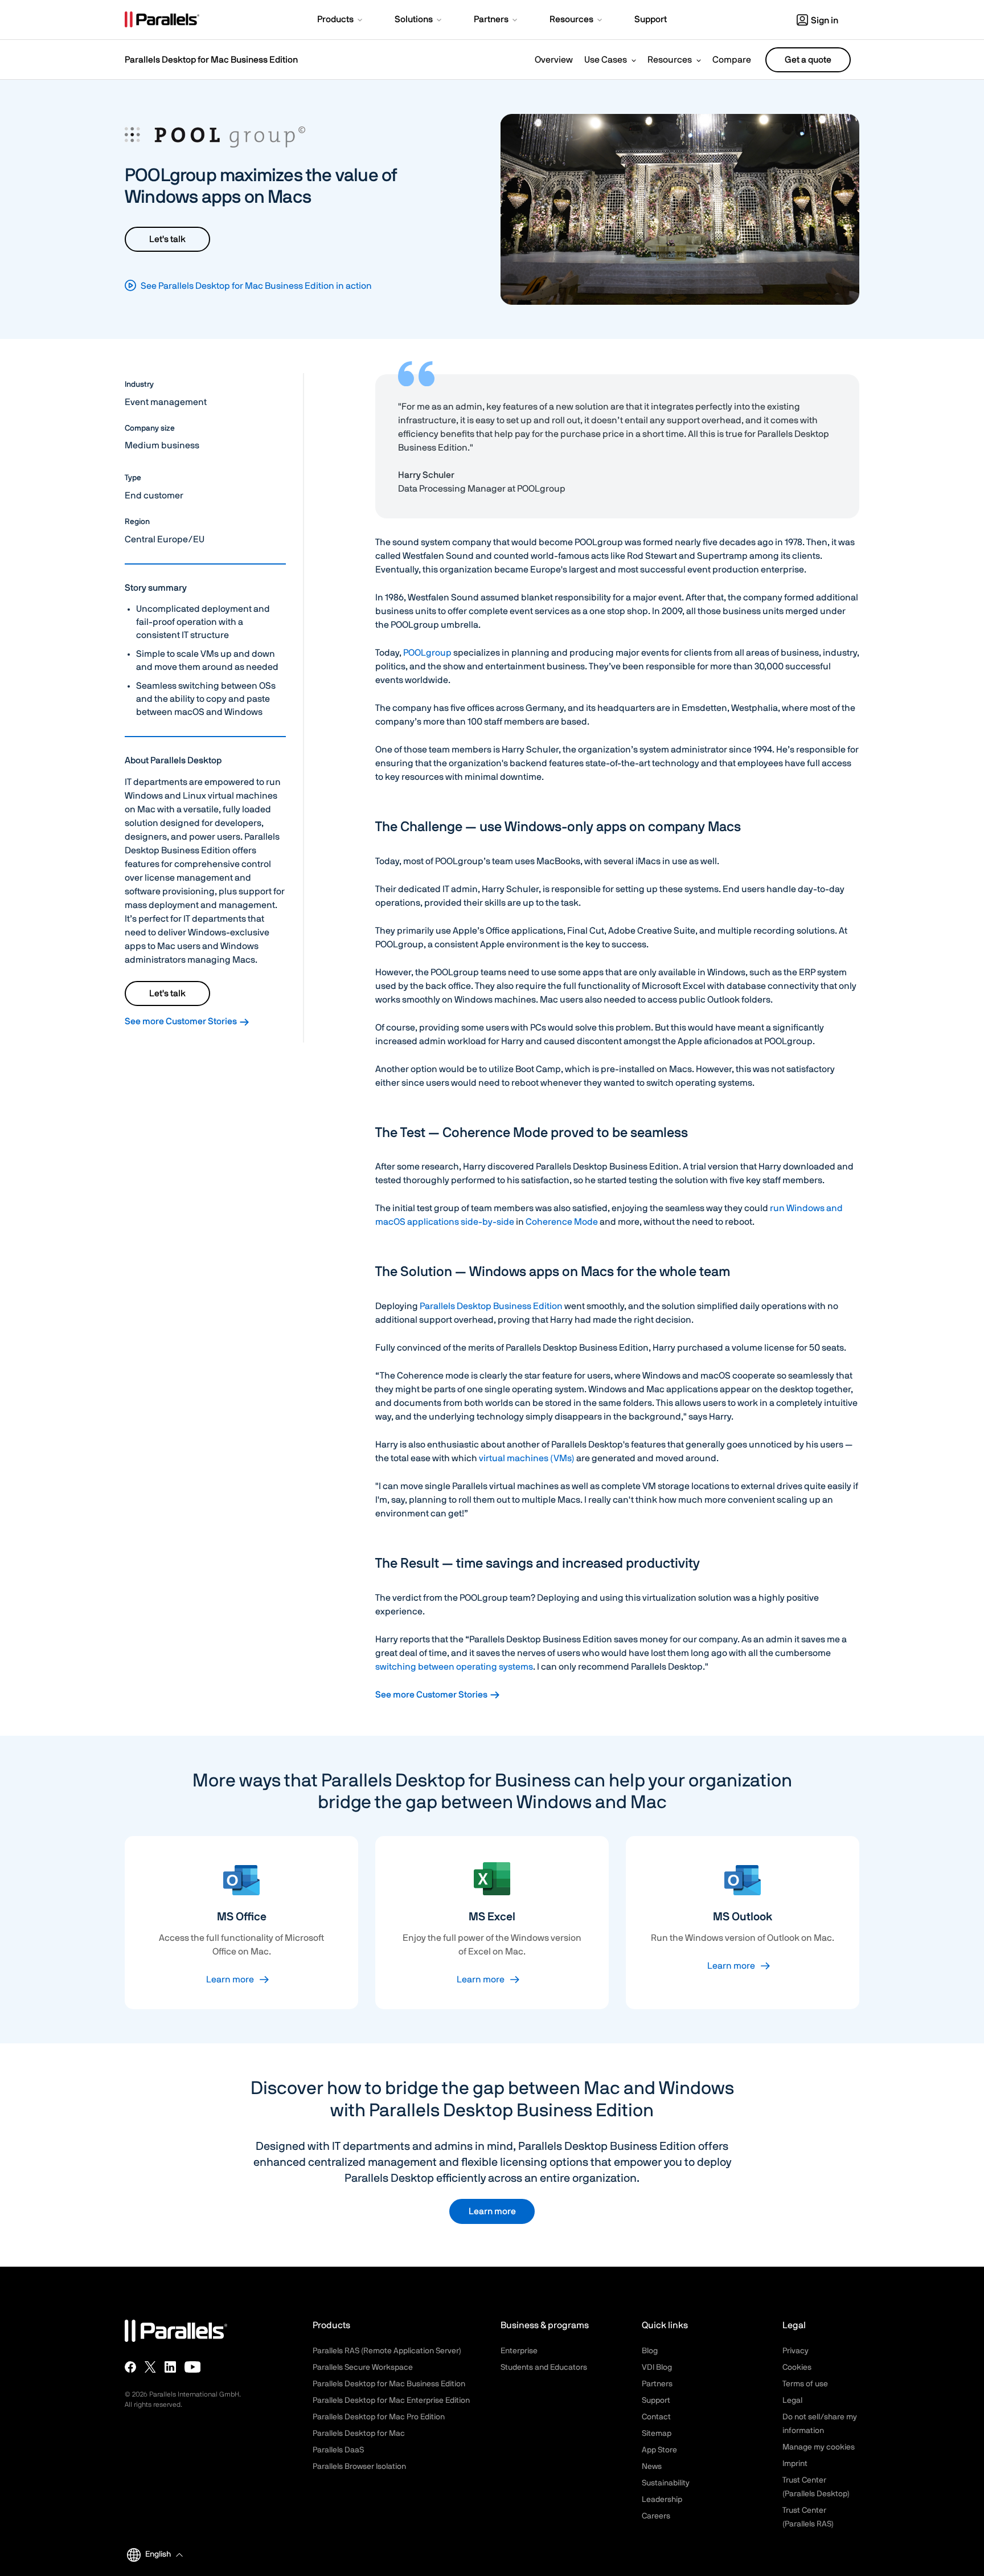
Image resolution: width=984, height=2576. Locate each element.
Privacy (796, 2351)
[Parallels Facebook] (130, 2367)
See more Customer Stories (182, 1021)
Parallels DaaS (338, 2450)
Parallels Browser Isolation (359, 2467)
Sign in (825, 21)
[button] (341, 21)
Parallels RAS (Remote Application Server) (387, 2351)
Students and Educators (544, 2368)
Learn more (230, 1980)
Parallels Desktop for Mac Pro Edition (379, 2417)
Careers (656, 2516)
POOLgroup (427, 653)
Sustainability (666, 2483)
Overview (554, 60)
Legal (792, 2401)
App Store (659, 2450)
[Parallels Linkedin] (170, 2367)
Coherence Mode (562, 1222)
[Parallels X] (150, 2367)
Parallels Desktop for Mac (359, 2434)
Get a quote (808, 60)
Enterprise (519, 2351)
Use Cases (606, 60)
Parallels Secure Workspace (363, 2368)
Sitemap (657, 2434)
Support (656, 2401)
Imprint (795, 2464)
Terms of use (805, 2384)
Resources (670, 60)
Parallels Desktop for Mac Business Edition (211, 60)
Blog (650, 2351)
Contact (656, 2417)
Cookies (797, 2368)
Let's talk (167, 239)
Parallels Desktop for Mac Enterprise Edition (391, 2401)
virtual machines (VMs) (527, 1458)
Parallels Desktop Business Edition (491, 1306)
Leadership (662, 2500)
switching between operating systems (454, 1667)
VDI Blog (657, 2368)
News (652, 2467)
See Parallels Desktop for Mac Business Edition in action (256, 286)
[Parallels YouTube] (193, 2367)
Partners (657, 2384)
